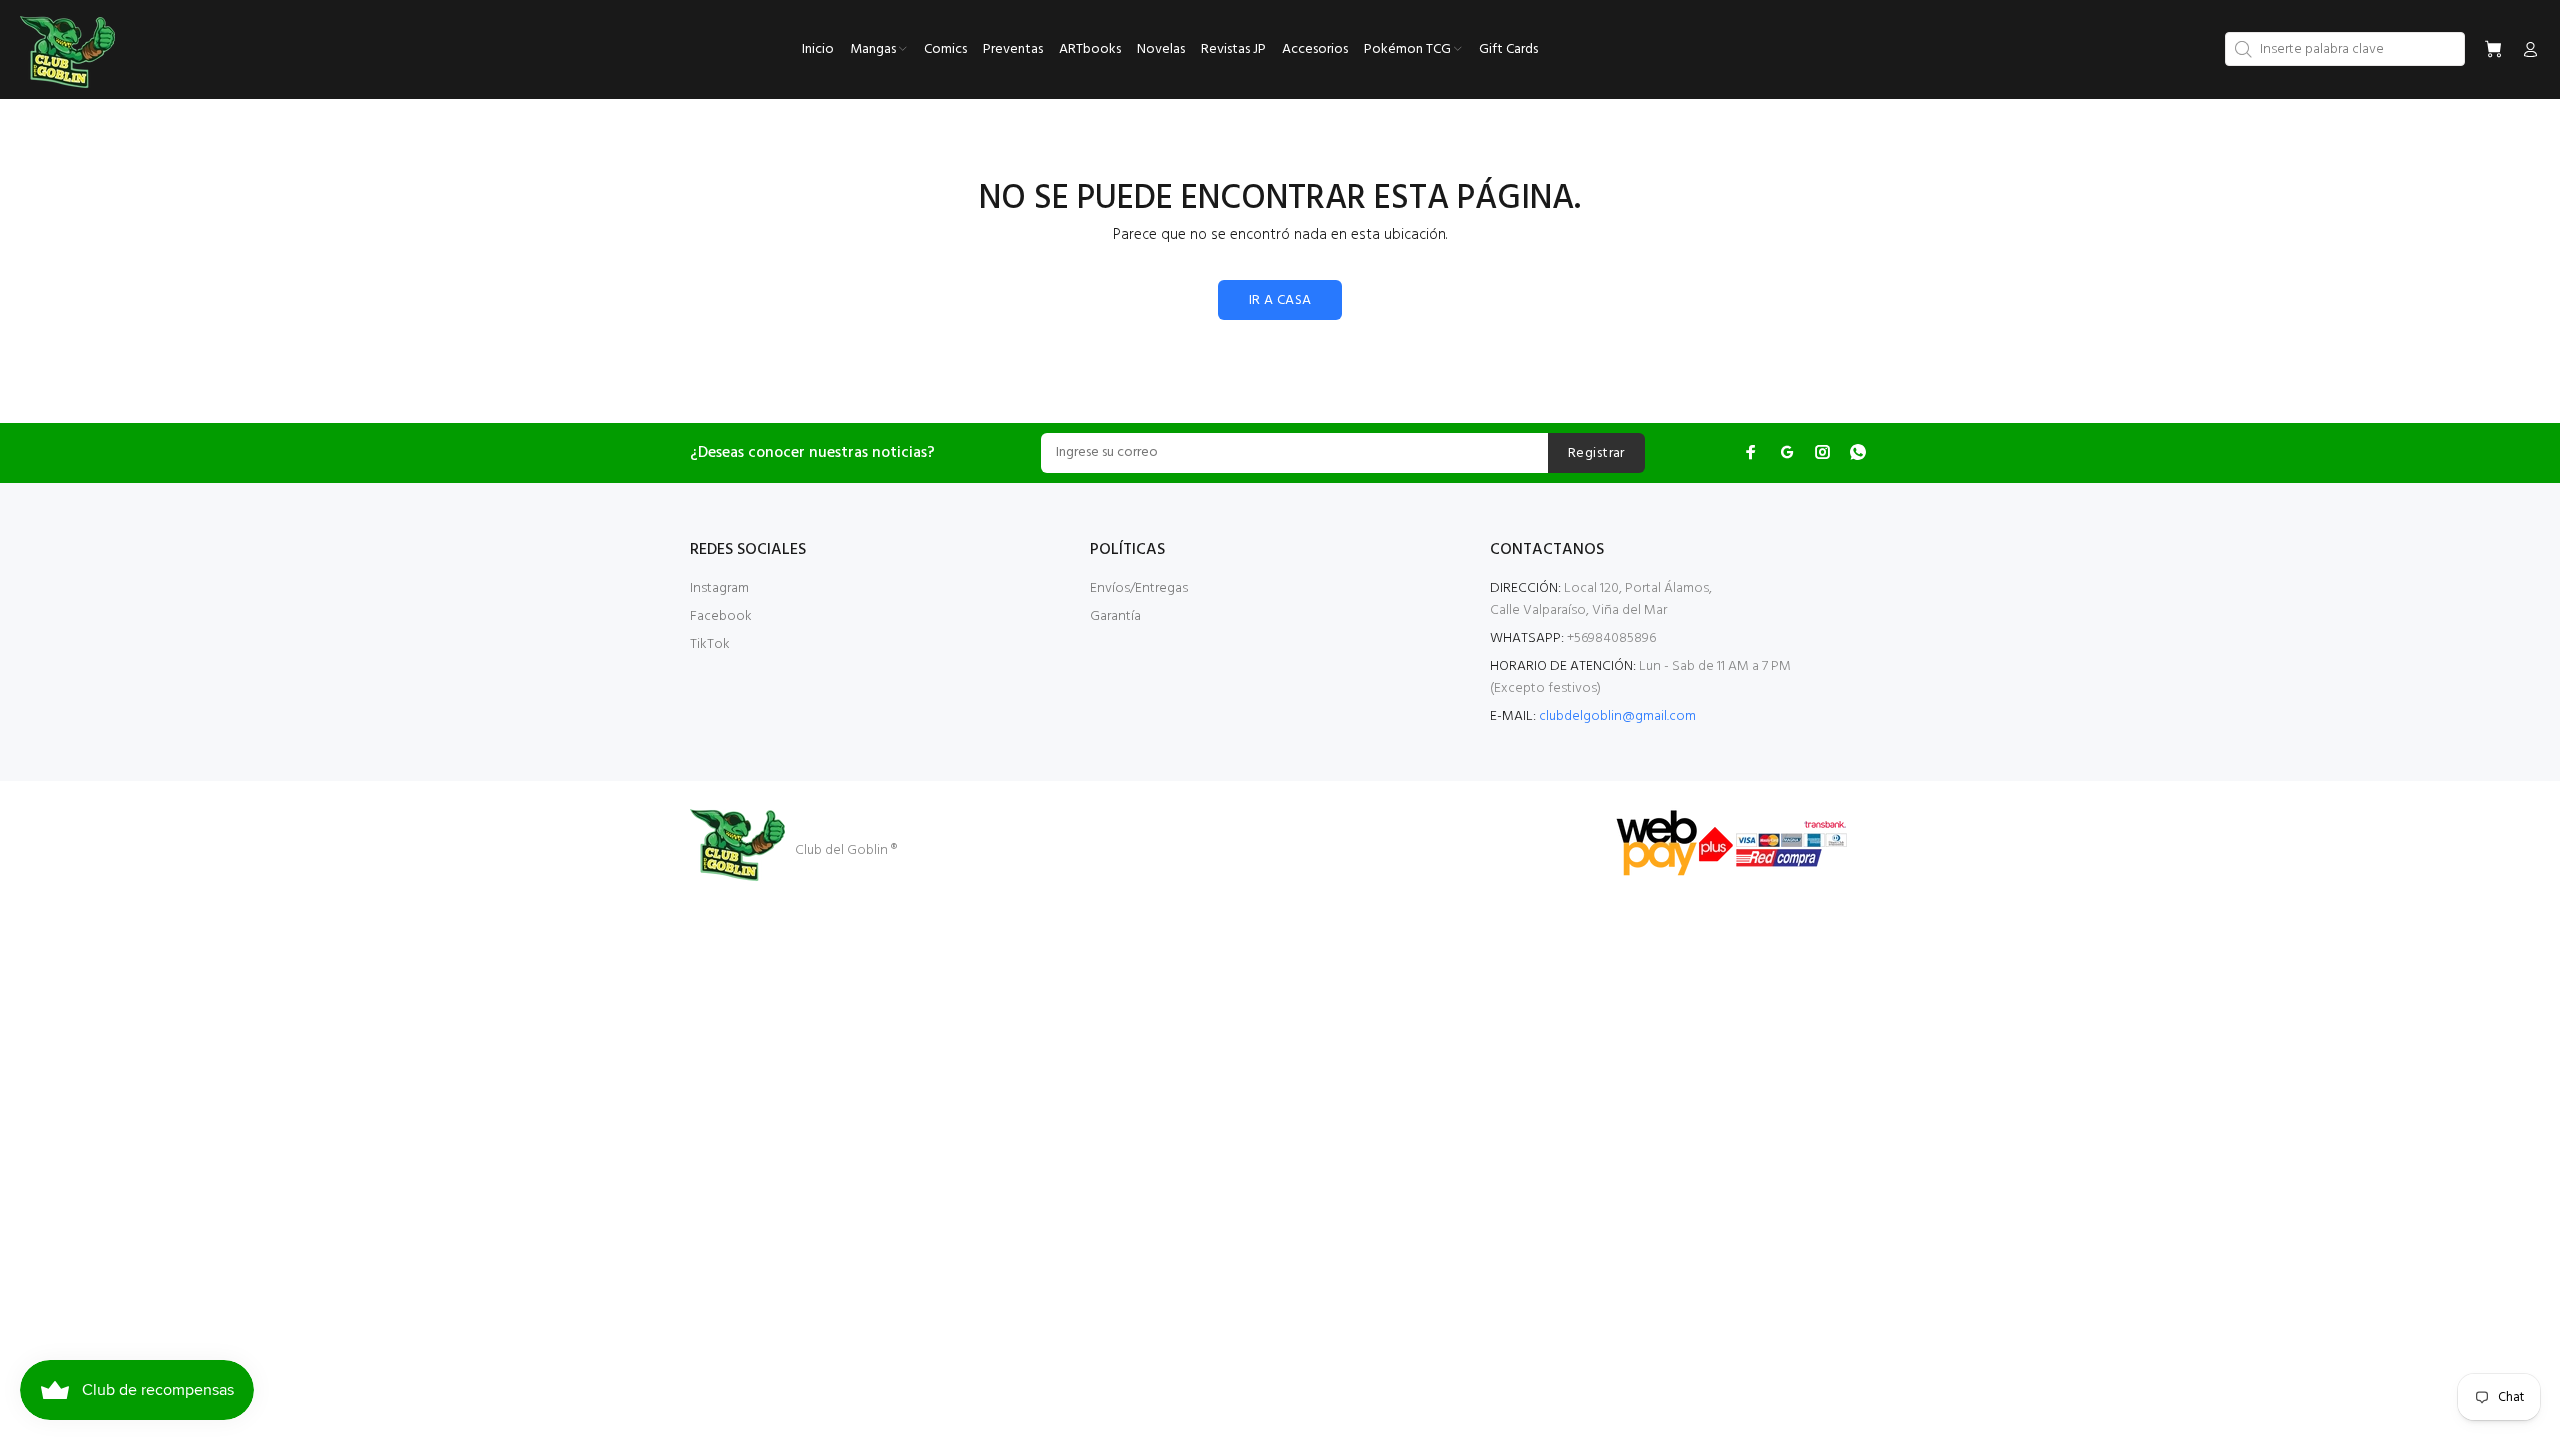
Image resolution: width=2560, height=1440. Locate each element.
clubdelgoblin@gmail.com (1617, 716)
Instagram (719, 588)
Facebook (721, 616)
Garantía (1115, 616)
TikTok (710, 644)
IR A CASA (1280, 300)
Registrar (1596, 453)
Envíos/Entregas (1139, 588)
